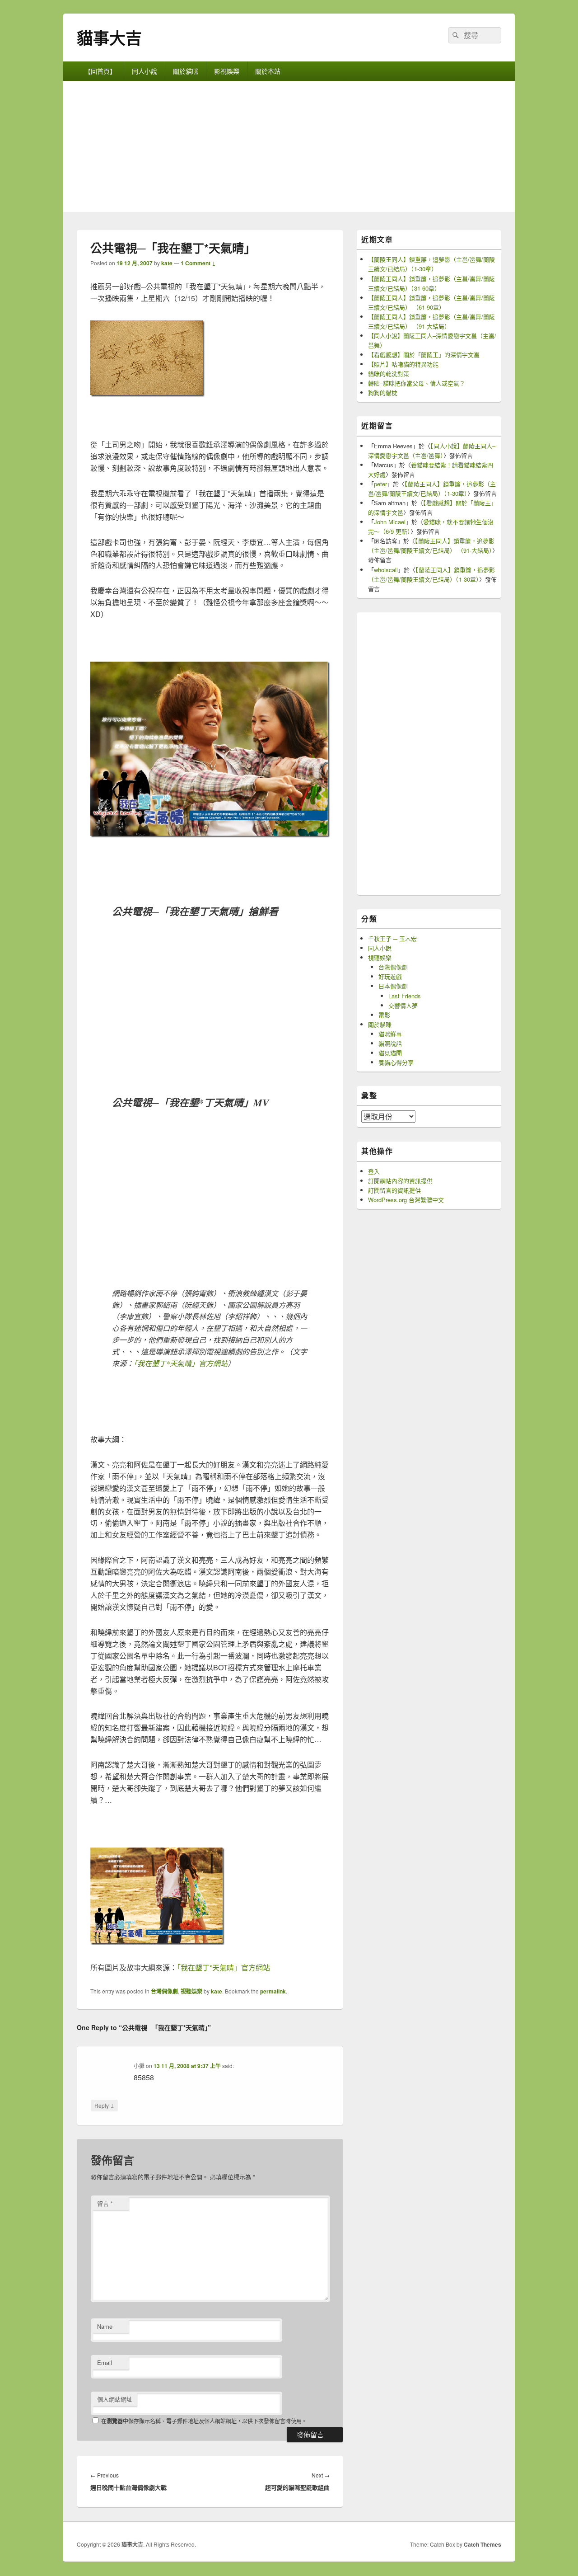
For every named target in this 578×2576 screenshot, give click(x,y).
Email (105, 2362)
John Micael (390, 522)
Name (105, 2326)
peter (380, 484)
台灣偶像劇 (164, 1991)
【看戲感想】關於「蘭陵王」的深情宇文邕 (424, 355)
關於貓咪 (186, 71)
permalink (273, 1991)
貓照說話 (390, 1043)
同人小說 (144, 71)
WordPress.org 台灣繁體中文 (406, 1200)
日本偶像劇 (393, 986)
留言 (105, 2203)
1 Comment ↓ (198, 263)
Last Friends (405, 996)
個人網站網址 (115, 2399)
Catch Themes (482, 2544)
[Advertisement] (289, 149)
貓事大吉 (109, 38)
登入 (374, 1171)
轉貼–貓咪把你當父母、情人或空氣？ (417, 383)
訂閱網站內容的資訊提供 (400, 1181)
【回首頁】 (100, 71)
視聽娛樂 (191, 1991)
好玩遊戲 (390, 976)
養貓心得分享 (396, 1062)
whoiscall (386, 570)
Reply (104, 2105)
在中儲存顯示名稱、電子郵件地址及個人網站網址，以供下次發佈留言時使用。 (204, 2421)
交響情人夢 (403, 1005)
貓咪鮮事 (390, 1034)
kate (167, 263)
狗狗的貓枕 (383, 393)
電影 (384, 1015)
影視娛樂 (227, 71)
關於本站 (268, 71)
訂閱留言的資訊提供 (394, 1190)
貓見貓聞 (390, 1053)
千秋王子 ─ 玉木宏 (392, 938)
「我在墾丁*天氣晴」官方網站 (181, 1363)
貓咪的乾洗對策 (389, 374)
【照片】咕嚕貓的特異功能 (403, 364)
